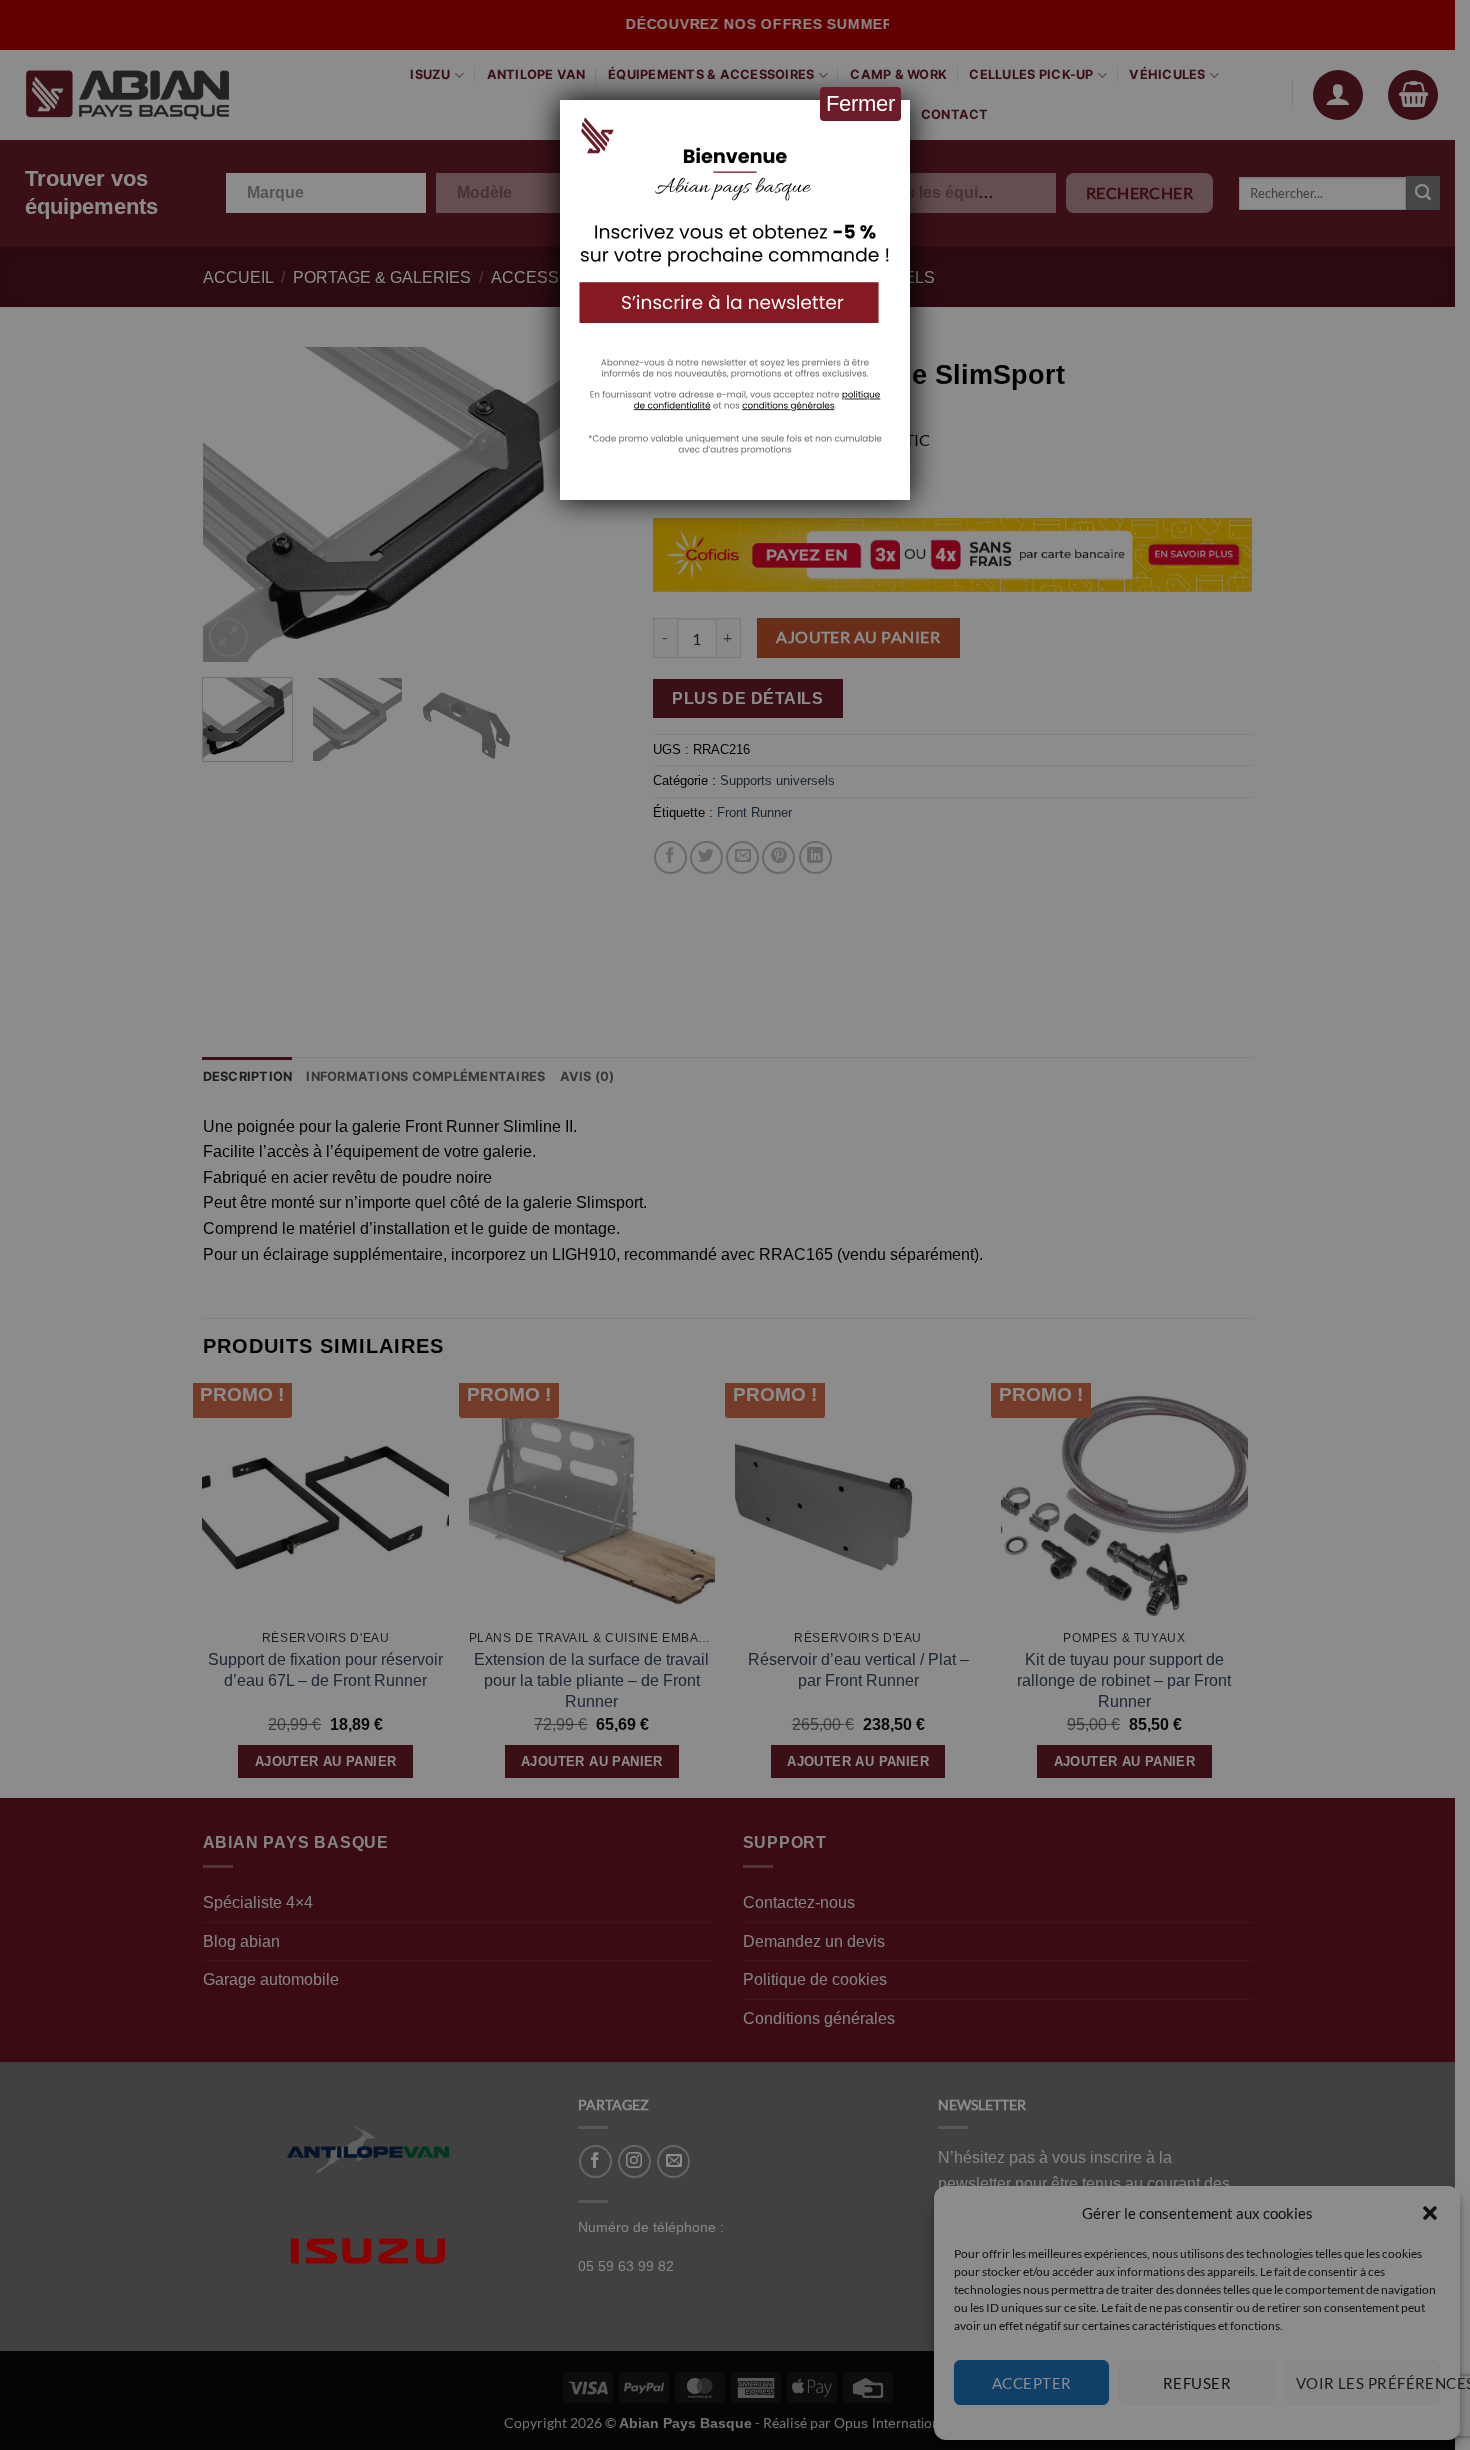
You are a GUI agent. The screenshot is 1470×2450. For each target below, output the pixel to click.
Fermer (860, 103)
